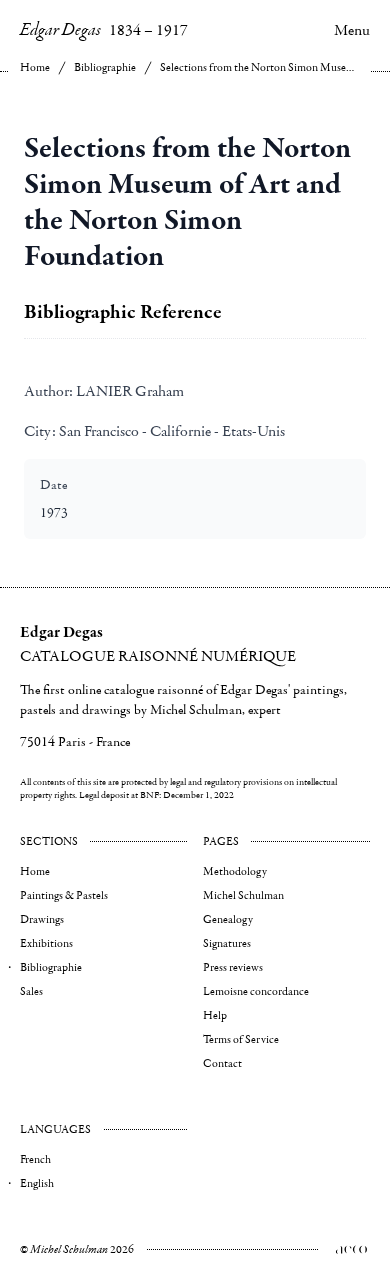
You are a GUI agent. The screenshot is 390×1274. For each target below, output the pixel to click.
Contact (222, 1063)
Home (35, 67)
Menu (352, 30)
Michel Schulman (243, 895)
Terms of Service (241, 1039)
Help (215, 1015)
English (37, 1183)
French (35, 1159)
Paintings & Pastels (64, 895)
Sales (31, 991)
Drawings (42, 919)
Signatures (227, 943)
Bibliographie (105, 67)
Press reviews (233, 967)
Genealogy (228, 919)
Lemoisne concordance (256, 991)
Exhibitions (46, 943)
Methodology (235, 871)
